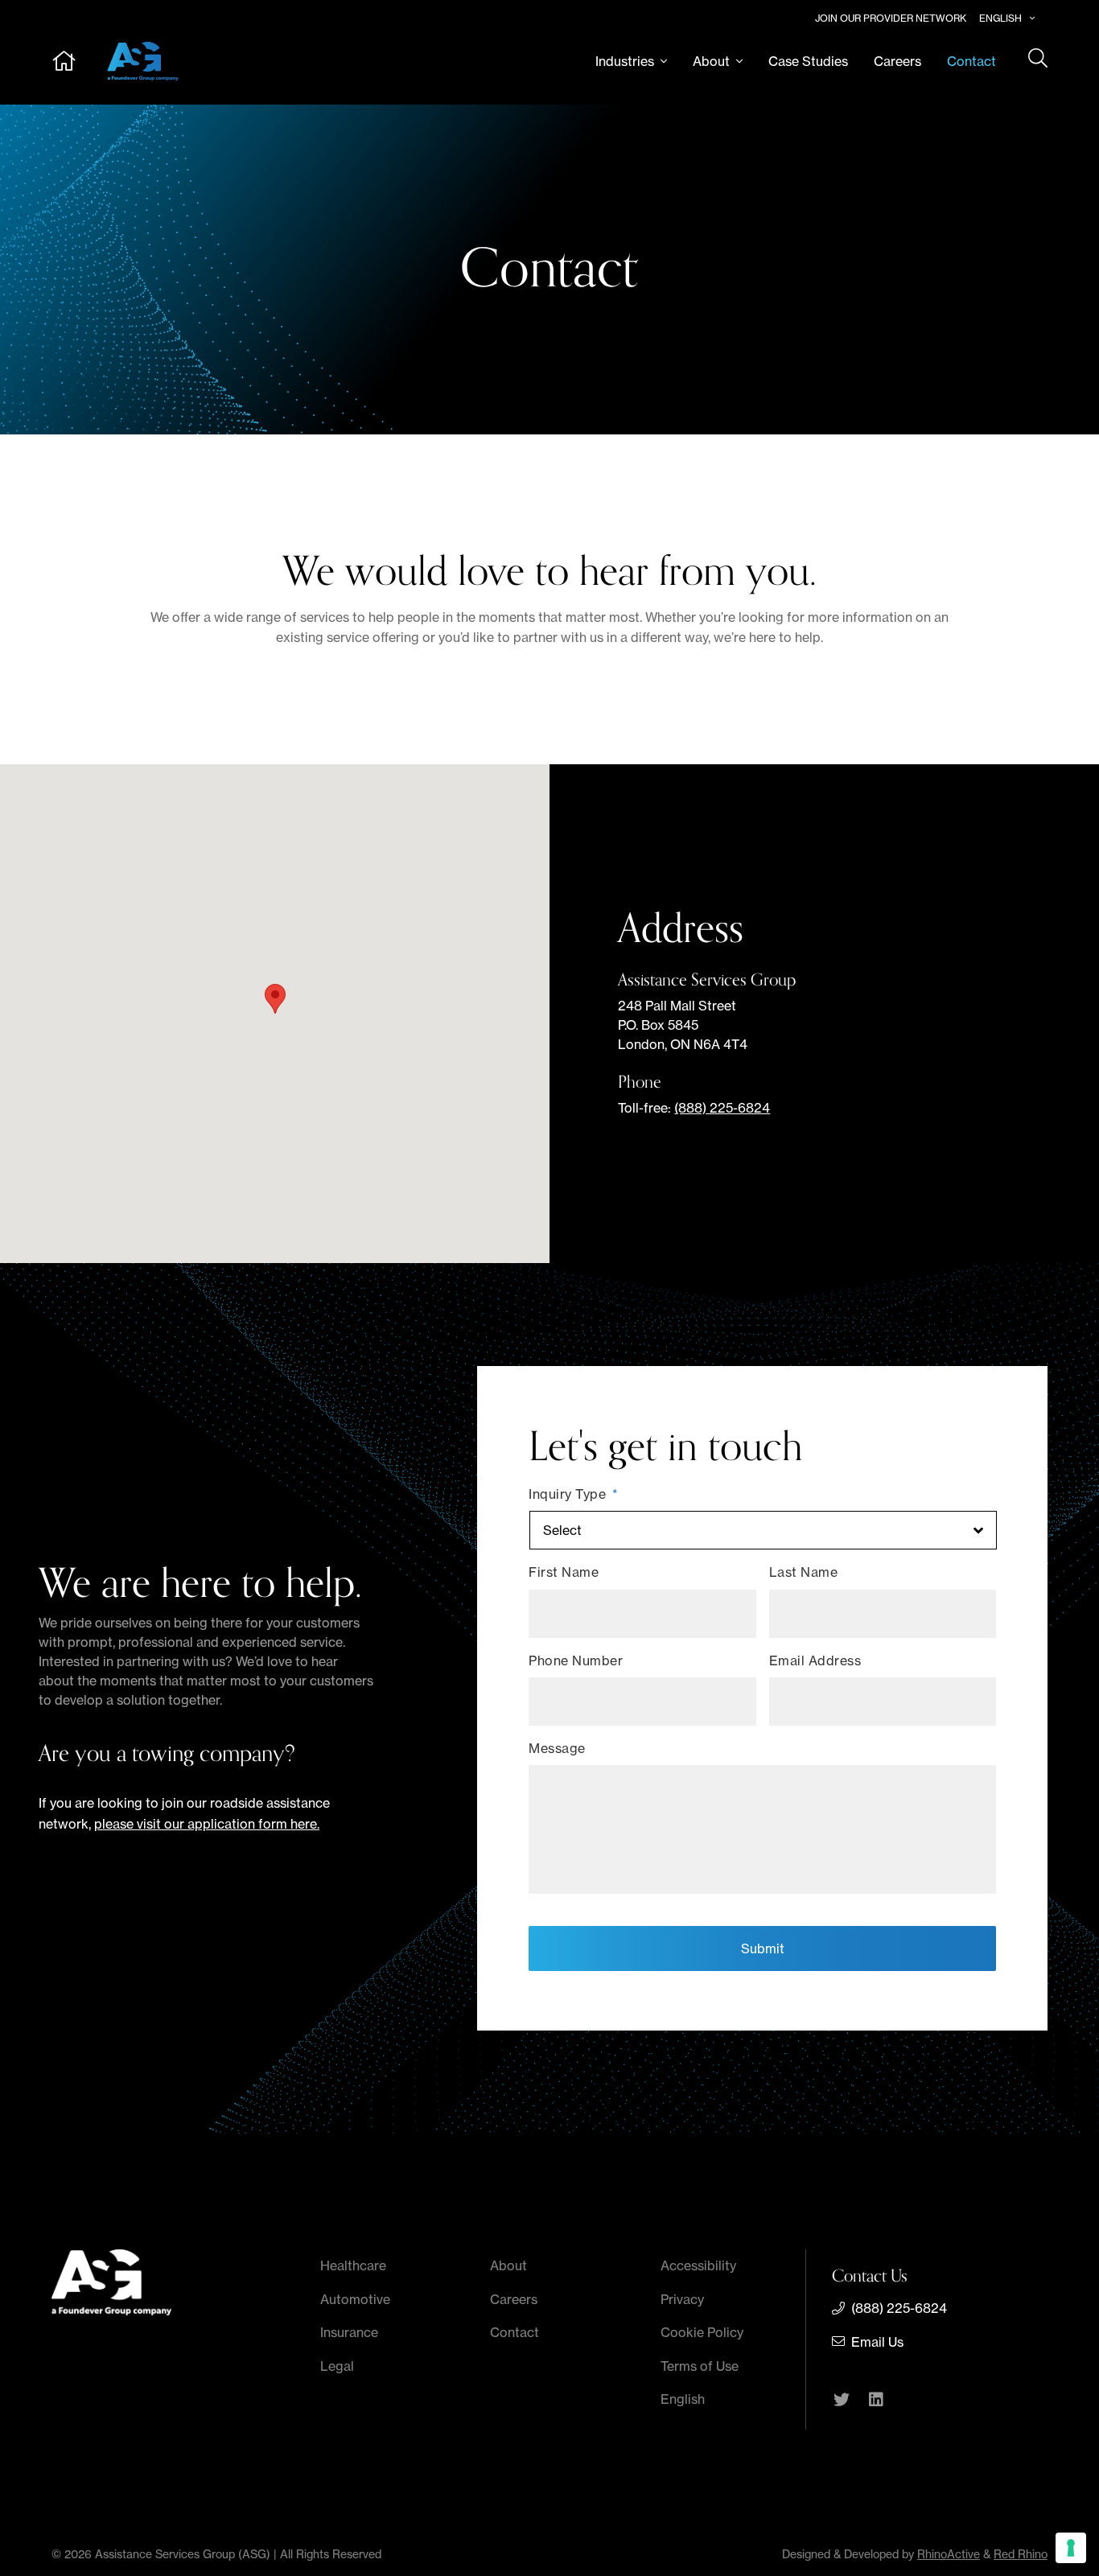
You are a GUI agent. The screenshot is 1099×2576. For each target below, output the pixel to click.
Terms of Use (700, 2366)
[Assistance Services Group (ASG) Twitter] (842, 2401)
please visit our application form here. (207, 1824)
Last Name (804, 1572)
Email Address (815, 1660)
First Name (564, 1572)
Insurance (349, 2332)
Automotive (355, 2299)
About (711, 61)
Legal (337, 2366)
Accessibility (698, 2265)
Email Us (877, 2342)
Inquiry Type (574, 1494)
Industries (625, 61)
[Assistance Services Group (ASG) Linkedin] (876, 2401)
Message (557, 1748)
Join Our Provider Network (891, 18)
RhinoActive (949, 2554)
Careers (897, 61)
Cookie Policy (702, 2332)
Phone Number (576, 1660)
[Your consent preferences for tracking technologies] (1071, 2548)
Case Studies (808, 61)
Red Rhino (1021, 2554)
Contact (971, 61)
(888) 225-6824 (722, 1108)
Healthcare (353, 2265)
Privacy (682, 2299)
